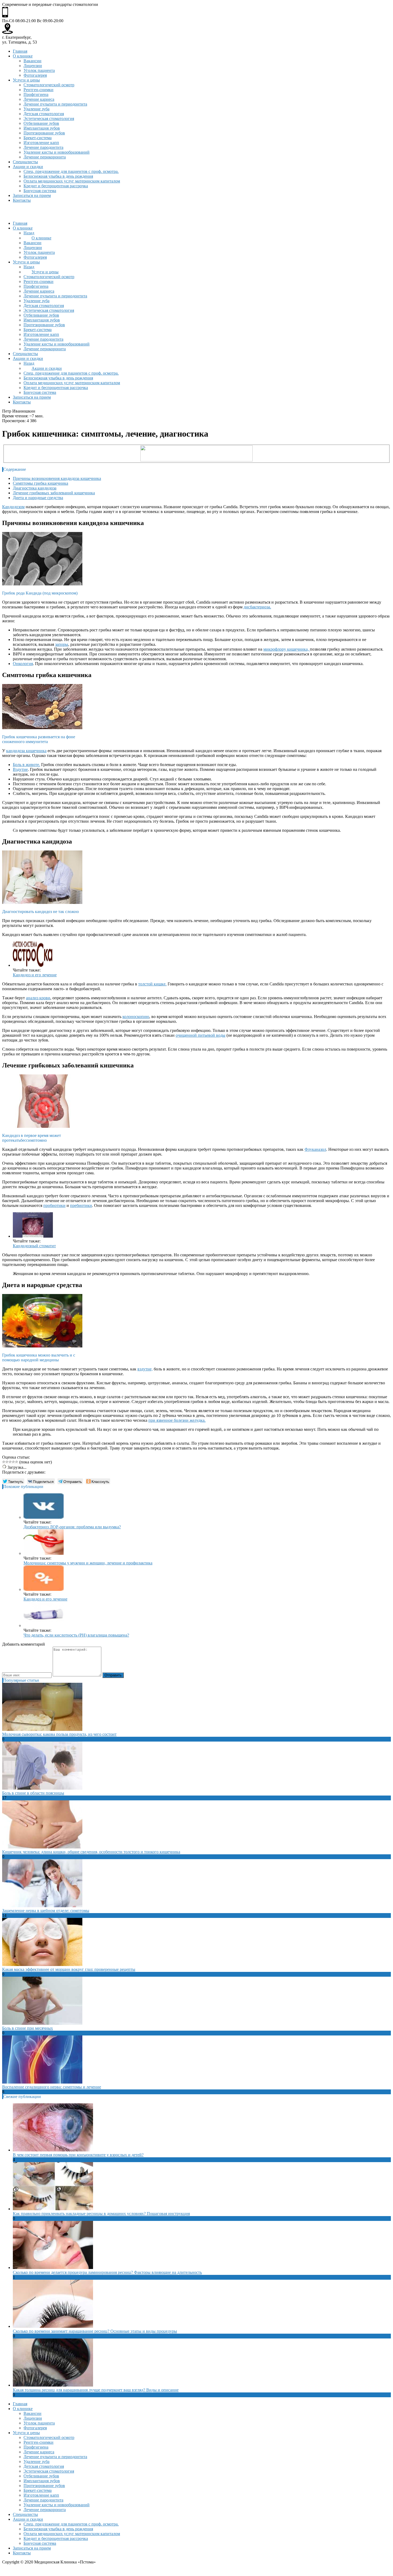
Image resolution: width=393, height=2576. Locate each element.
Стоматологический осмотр (49, 85)
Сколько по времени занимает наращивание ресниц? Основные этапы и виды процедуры (95, 2331)
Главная (20, 51)
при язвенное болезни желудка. (177, 1420)
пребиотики (81, 1205)
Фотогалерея (35, 75)
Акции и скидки (28, 167)
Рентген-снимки (38, 90)
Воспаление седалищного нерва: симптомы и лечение (52, 2087)
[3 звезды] (10, 1462)
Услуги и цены (26, 80)
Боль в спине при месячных (28, 2028)
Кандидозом (13, 507)
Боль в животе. (26, 765)
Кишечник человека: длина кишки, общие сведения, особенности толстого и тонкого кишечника (91, 1852)
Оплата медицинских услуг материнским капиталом (72, 181)
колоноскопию (136, 1017)
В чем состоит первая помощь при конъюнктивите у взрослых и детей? (78, 2155)
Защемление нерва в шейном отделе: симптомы (46, 1911)
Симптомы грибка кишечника (41, 483)
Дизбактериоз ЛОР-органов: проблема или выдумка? (72, 1527)
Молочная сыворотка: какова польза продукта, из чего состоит (59, 1734)
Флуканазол (315, 1149)
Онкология (23, 664)
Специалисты (25, 162)
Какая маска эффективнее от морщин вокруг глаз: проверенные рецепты (69, 1969)
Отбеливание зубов (41, 123)
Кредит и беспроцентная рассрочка (56, 186)
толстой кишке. (152, 984)
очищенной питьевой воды (201, 1035)
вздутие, (145, 1369)
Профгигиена (36, 94)
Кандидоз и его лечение (35, 975)
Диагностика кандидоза (35, 488)
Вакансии (32, 61)
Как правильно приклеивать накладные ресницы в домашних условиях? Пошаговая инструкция (101, 2214)
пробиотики (54, 1205)
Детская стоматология (44, 114)
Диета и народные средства (38, 498)
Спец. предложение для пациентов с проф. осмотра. (71, 171)
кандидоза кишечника (26, 751)
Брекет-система (38, 138)
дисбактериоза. (257, 607)
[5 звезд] (17, 1462)
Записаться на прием (32, 195)
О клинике (23, 56)
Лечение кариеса (39, 99)
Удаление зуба (36, 109)
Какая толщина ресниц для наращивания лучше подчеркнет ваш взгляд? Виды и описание (96, 2390)
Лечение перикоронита (45, 157)
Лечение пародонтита (43, 147)
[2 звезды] (7, 1462)
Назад (29, 233)
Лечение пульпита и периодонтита (55, 104)
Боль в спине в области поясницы (33, 1793)
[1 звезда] (4, 1462)
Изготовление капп (41, 143)
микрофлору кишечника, (287, 649)
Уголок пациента (39, 70)
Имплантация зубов (42, 128)
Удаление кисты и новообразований (57, 152)
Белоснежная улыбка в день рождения (58, 176)
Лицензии (33, 66)
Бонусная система (40, 191)
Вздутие (20, 769)
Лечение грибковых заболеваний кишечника (54, 493)
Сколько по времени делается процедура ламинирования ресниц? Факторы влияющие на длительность (107, 2272)
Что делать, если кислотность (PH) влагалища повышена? (76, 1635)
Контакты (22, 200)
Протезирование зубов (44, 133)
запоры (62, 644)
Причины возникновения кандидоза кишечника (57, 478)
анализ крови (38, 998)
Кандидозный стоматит (34, 1246)
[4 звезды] (13, 1462)
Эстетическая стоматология (49, 118)
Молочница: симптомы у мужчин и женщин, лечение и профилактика (88, 1563)
